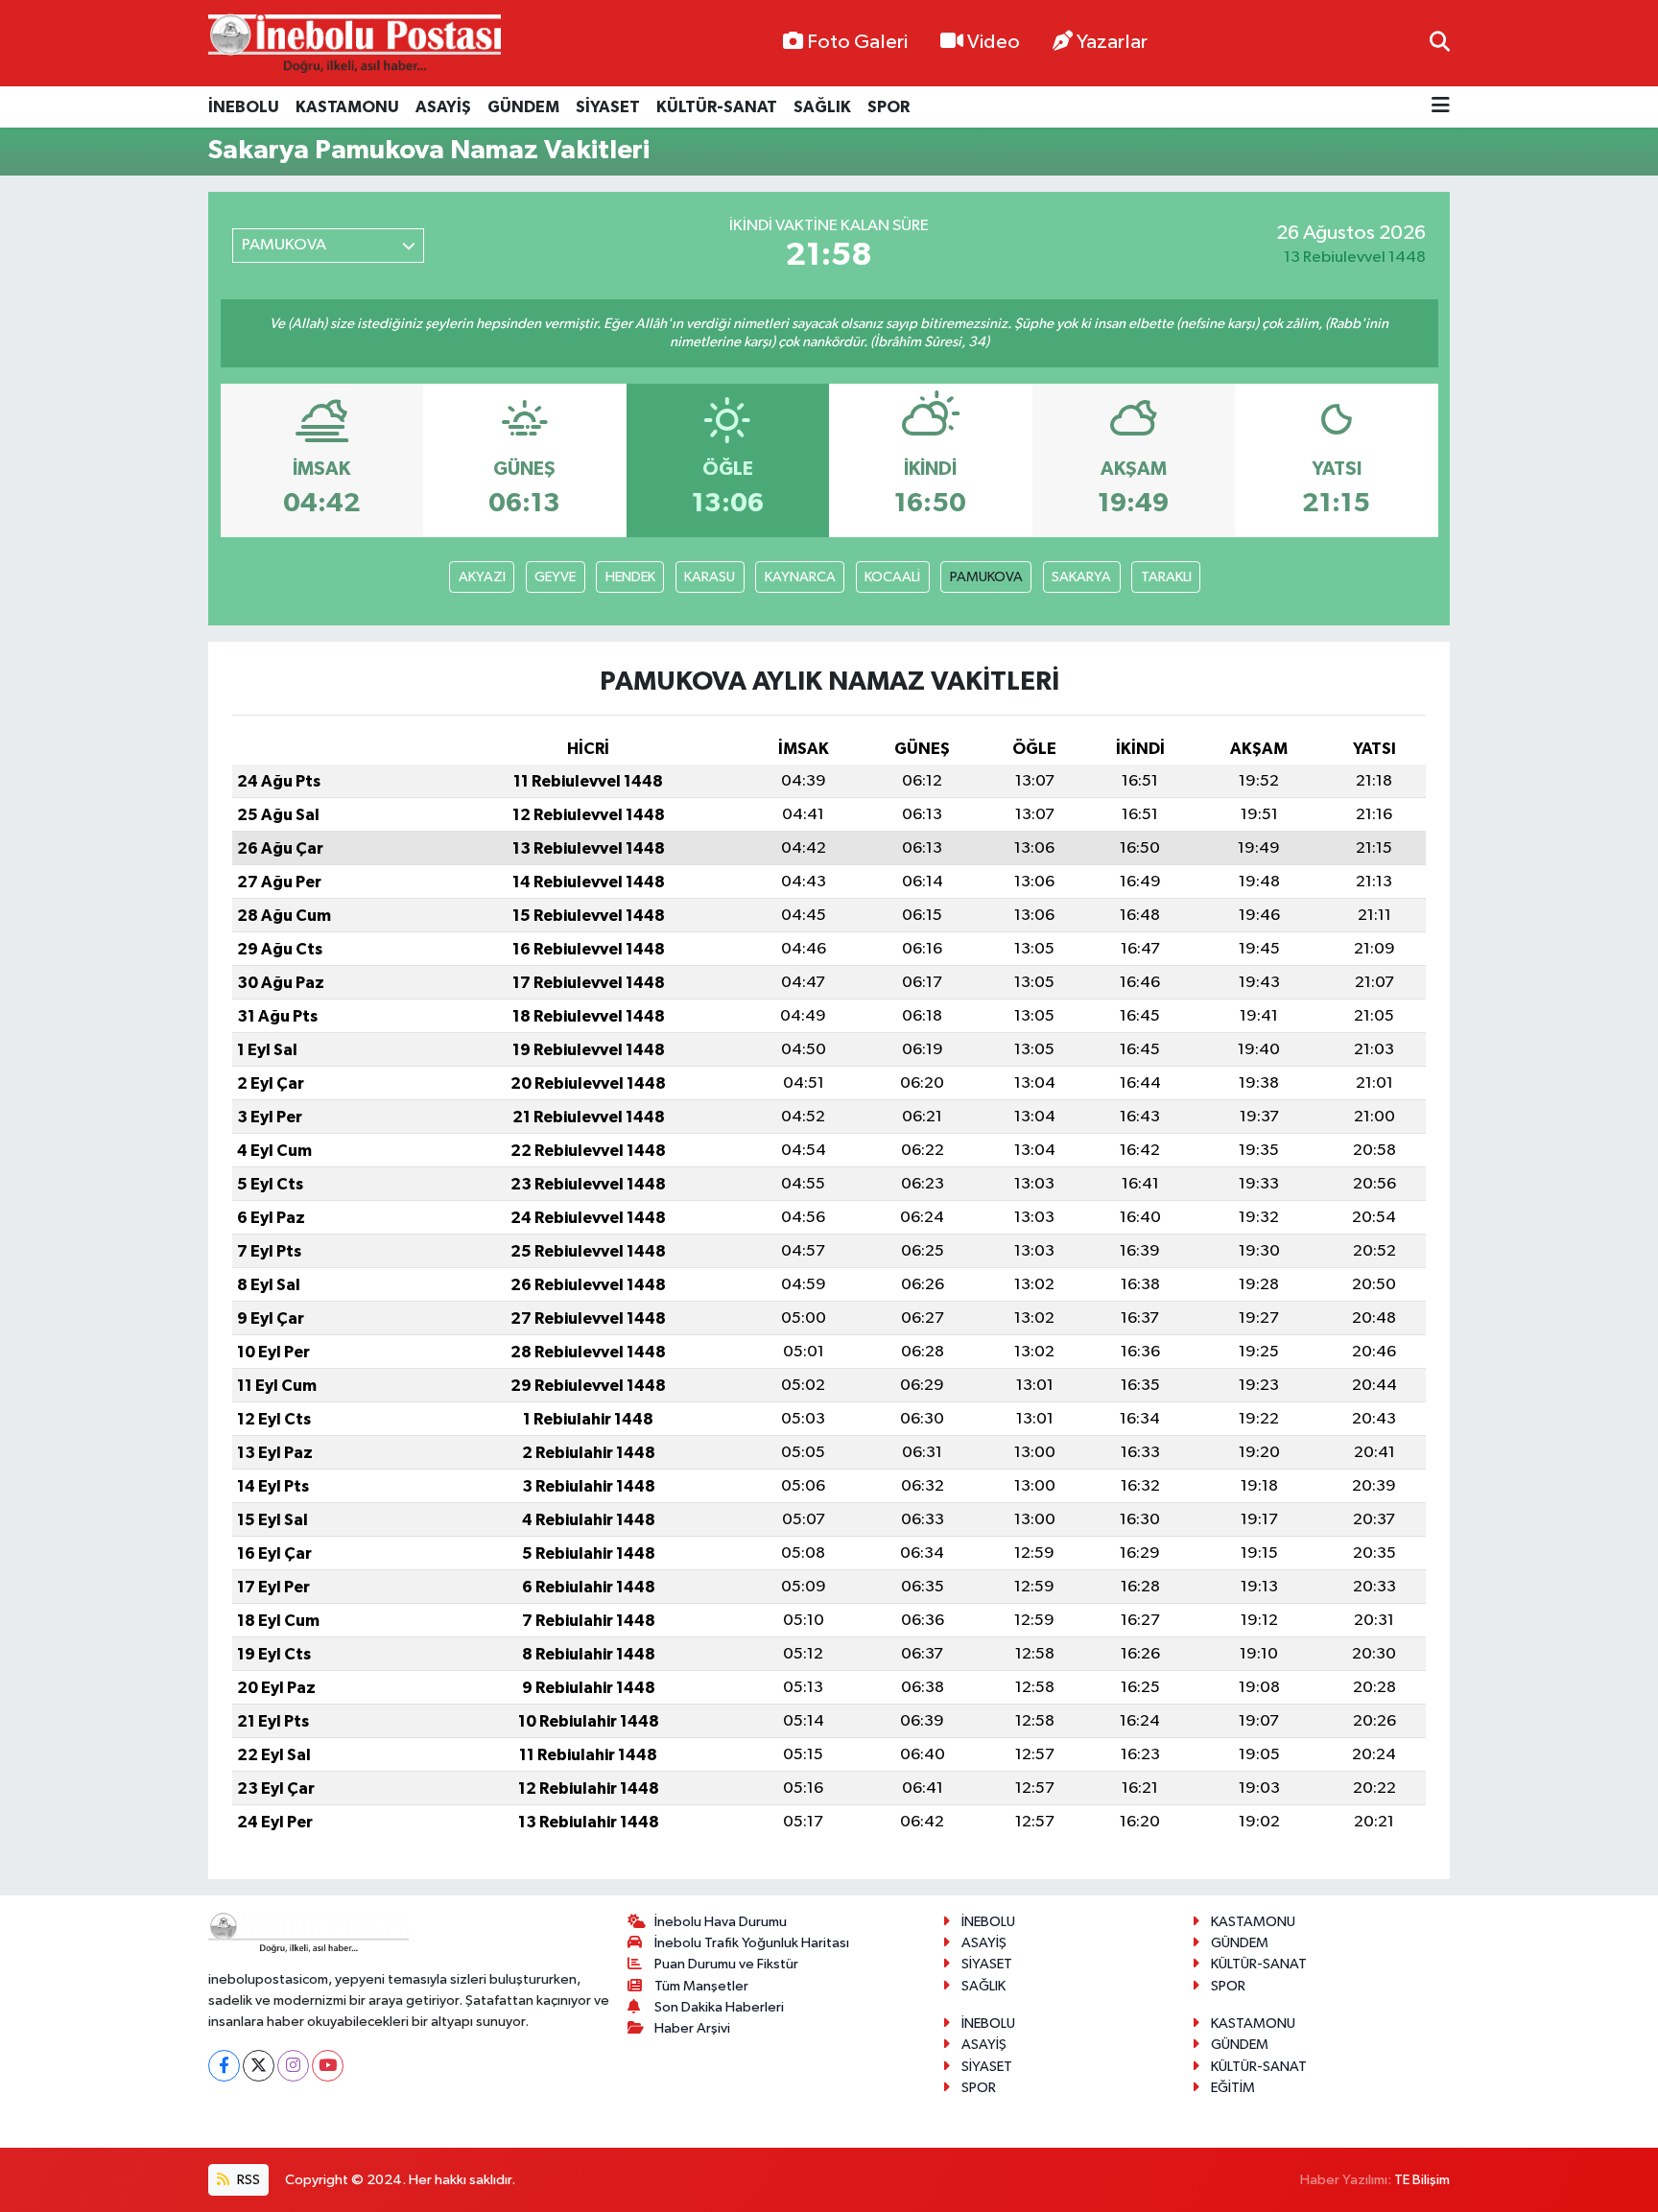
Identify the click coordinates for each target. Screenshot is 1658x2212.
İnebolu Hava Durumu (721, 1922)
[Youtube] (328, 2066)
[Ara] (1440, 43)
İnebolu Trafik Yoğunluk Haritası (752, 1943)
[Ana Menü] (1441, 107)
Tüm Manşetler (701, 1986)
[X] (259, 2066)
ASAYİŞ (443, 107)
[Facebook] (224, 2066)
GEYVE (555, 577)
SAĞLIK (822, 107)
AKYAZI (482, 577)
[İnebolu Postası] (355, 44)
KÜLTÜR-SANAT (717, 107)
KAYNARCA (800, 577)
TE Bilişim (1422, 2180)
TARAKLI (1166, 577)
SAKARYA (1081, 577)
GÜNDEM (523, 107)
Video (994, 42)
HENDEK (630, 577)
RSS (247, 2180)
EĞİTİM (1233, 2088)
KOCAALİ (892, 577)
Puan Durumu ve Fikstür (726, 1964)
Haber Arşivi (692, 2028)
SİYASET (608, 107)
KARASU (710, 577)
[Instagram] (293, 2066)
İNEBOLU (244, 107)
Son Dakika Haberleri (719, 2007)
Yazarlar (1112, 42)
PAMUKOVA (986, 577)
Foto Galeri (857, 42)
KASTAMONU (347, 107)
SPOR (888, 107)
